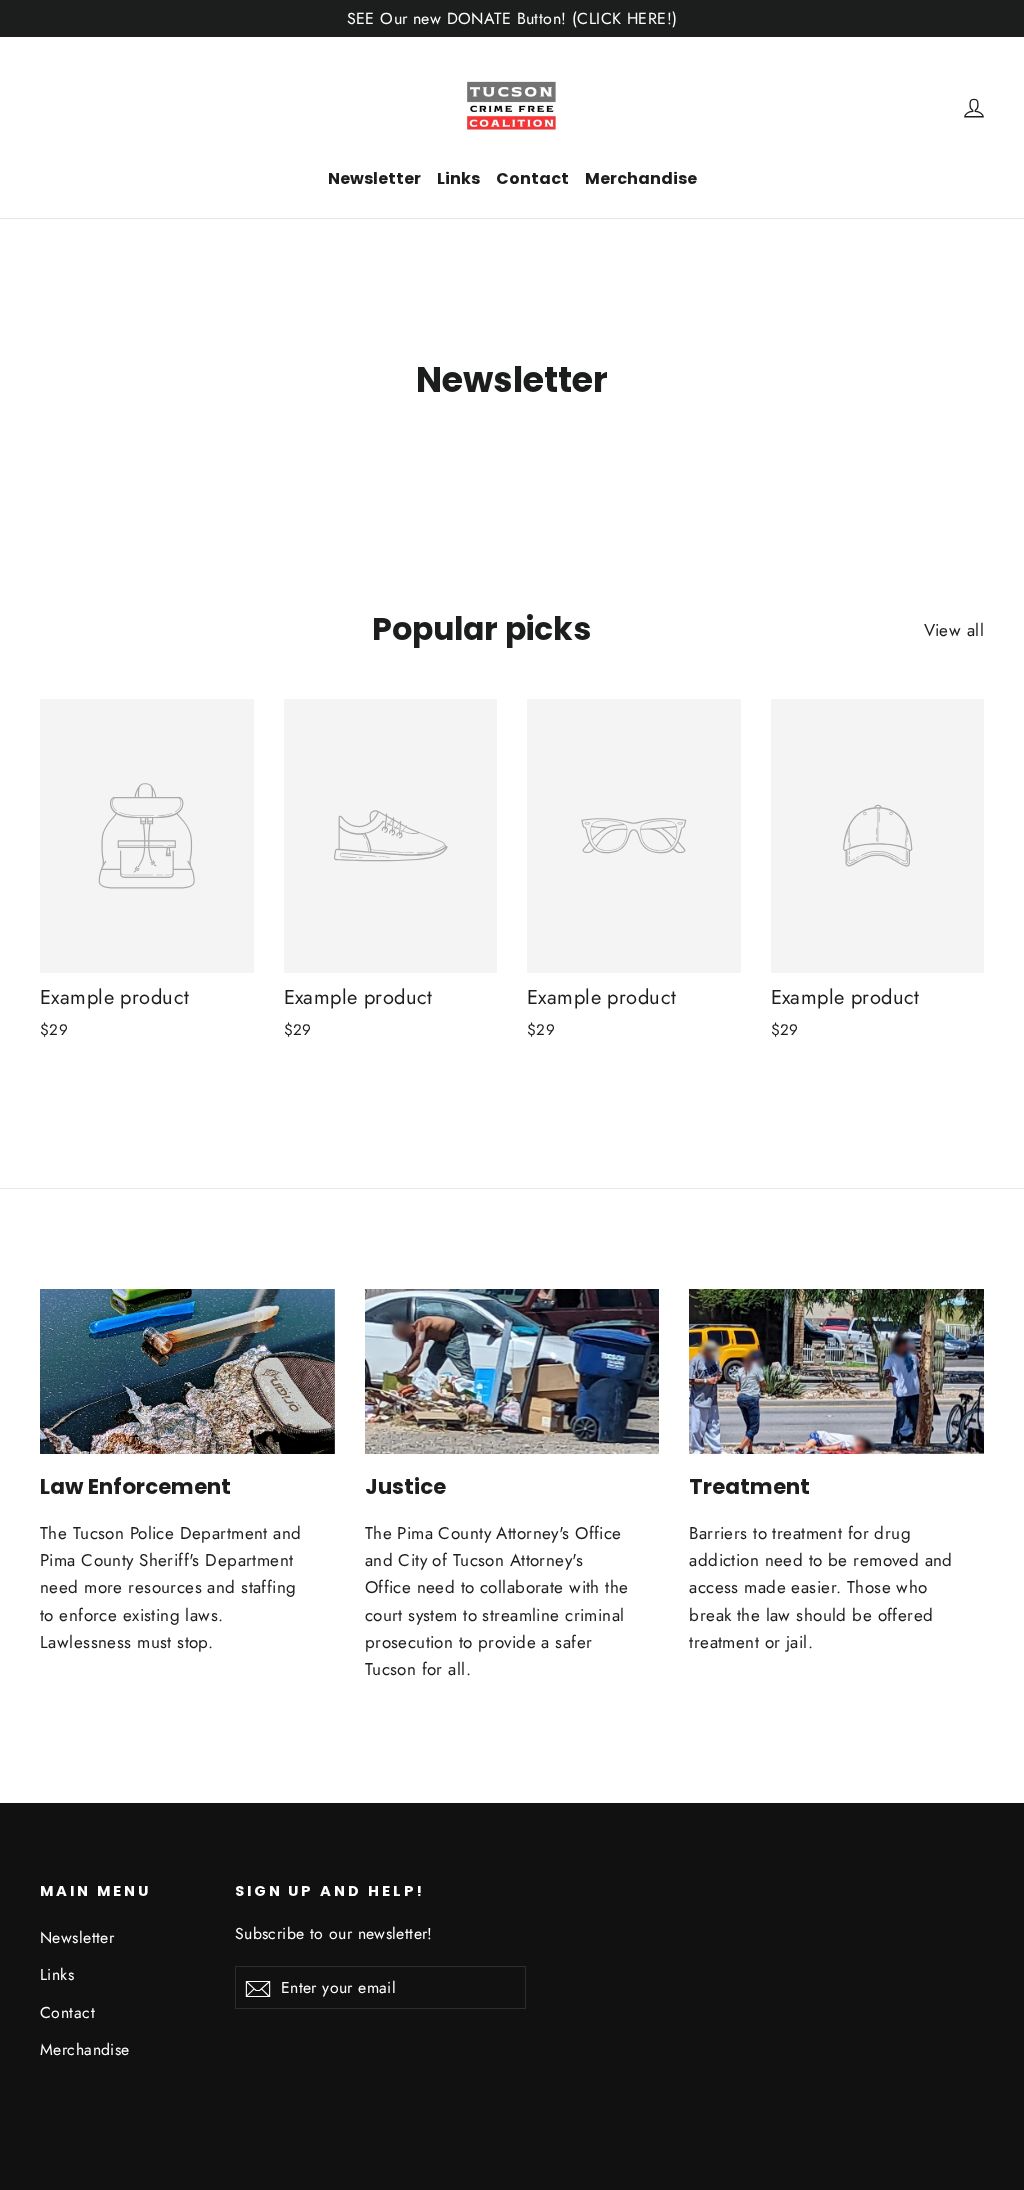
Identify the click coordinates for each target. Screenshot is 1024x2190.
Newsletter (374, 178)
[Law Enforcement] (187, 1372)
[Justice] (512, 1372)
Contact (532, 178)
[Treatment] (836, 1372)
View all (954, 630)
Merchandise (641, 178)
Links (458, 178)
